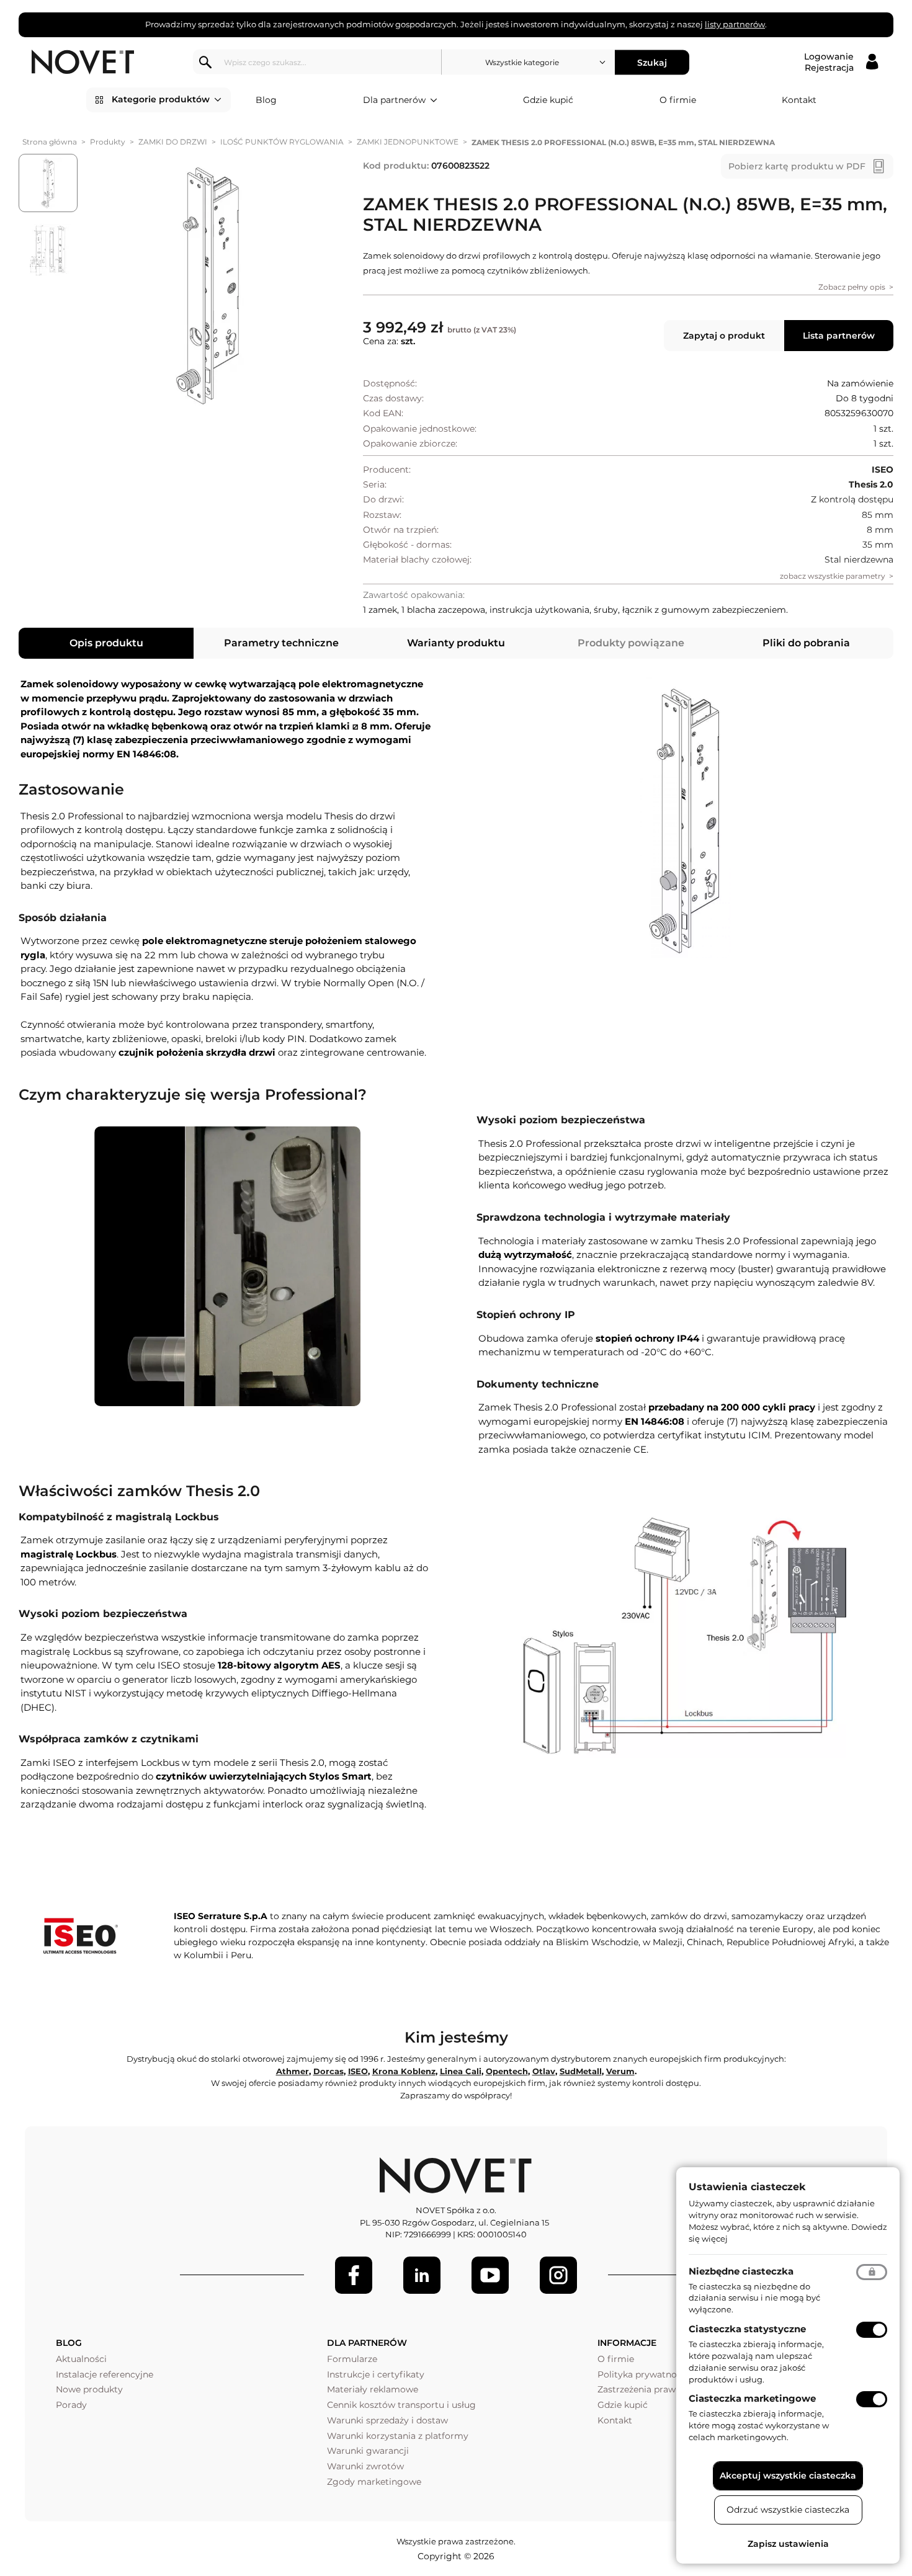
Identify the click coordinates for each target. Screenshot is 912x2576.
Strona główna (50, 142)
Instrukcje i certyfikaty (376, 2374)
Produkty (108, 142)
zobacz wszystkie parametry (833, 576)
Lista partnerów (839, 336)
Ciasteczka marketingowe (752, 2398)
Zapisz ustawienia (788, 2544)
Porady (71, 2405)
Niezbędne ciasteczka (741, 2271)
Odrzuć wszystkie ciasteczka (788, 2510)
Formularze (352, 2359)
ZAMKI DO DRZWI (173, 142)
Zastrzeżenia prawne (642, 2389)
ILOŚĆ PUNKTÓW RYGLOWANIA (282, 142)
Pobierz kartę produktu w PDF (797, 166)
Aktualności (81, 2359)
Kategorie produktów (161, 99)
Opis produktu (106, 643)
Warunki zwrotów (365, 2466)
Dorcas (329, 2071)
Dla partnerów (394, 100)
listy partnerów (735, 24)
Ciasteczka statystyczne (747, 2329)
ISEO (358, 2071)
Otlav (544, 2071)
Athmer (293, 2071)
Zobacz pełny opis (852, 287)
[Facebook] (354, 2275)
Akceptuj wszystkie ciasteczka (788, 2476)
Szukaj (652, 62)
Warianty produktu (456, 643)
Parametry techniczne (281, 643)
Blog (266, 100)
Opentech (507, 2071)
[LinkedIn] (422, 2275)
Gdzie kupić (548, 100)
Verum (620, 2071)
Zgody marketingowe (374, 2482)
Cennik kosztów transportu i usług (401, 2405)
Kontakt (799, 100)
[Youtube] (490, 2275)
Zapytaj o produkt (724, 336)
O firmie (678, 100)
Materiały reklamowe (373, 2389)
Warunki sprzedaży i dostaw (387, 2420)
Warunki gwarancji (368, 2451)
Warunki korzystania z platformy (398, 2436)
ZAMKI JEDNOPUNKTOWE (408, 142)
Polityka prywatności (643, 2374)
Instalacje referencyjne (105, 2374)
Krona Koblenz (404, 2071)
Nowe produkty (89, 2389)
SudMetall (581, 2071)
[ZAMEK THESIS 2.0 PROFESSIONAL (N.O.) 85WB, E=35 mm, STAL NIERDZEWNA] (209, 284)
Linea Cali (461, 2071)
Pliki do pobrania (806, 643)
